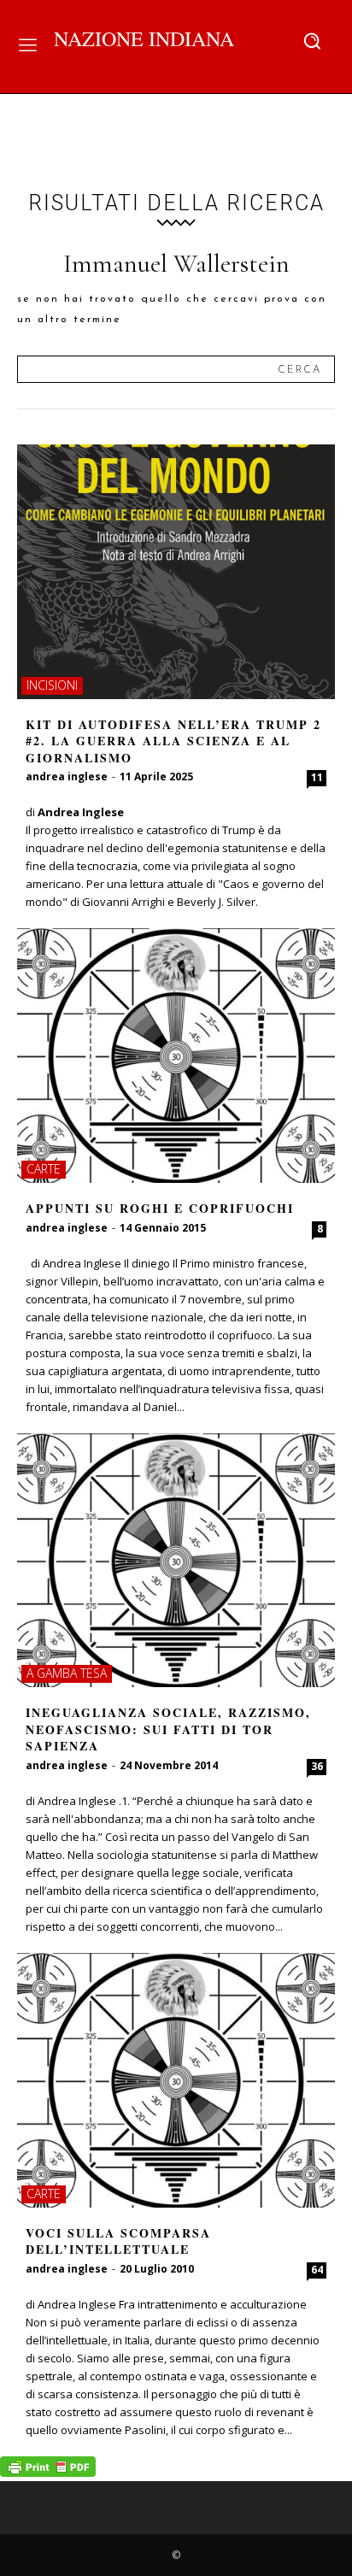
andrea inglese (67, 776)
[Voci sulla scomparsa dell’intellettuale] (176, 2080)
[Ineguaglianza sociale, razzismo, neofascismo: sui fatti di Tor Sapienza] (176, 1561)
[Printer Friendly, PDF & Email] (48, 2472)
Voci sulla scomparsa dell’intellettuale (118, 2241)
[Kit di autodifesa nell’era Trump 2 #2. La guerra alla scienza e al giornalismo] (176, 572)
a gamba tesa (67, 1673)
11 (317, 777)
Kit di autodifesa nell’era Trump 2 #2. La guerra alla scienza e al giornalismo (173, 741)
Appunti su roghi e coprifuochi (160, 1208)
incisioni (52, 685)
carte (44, 1169)
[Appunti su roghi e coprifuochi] (176, 1056)
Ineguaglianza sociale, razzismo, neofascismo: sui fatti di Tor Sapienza (168, 1729)
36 (317, 1766)
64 (317, 2270)
